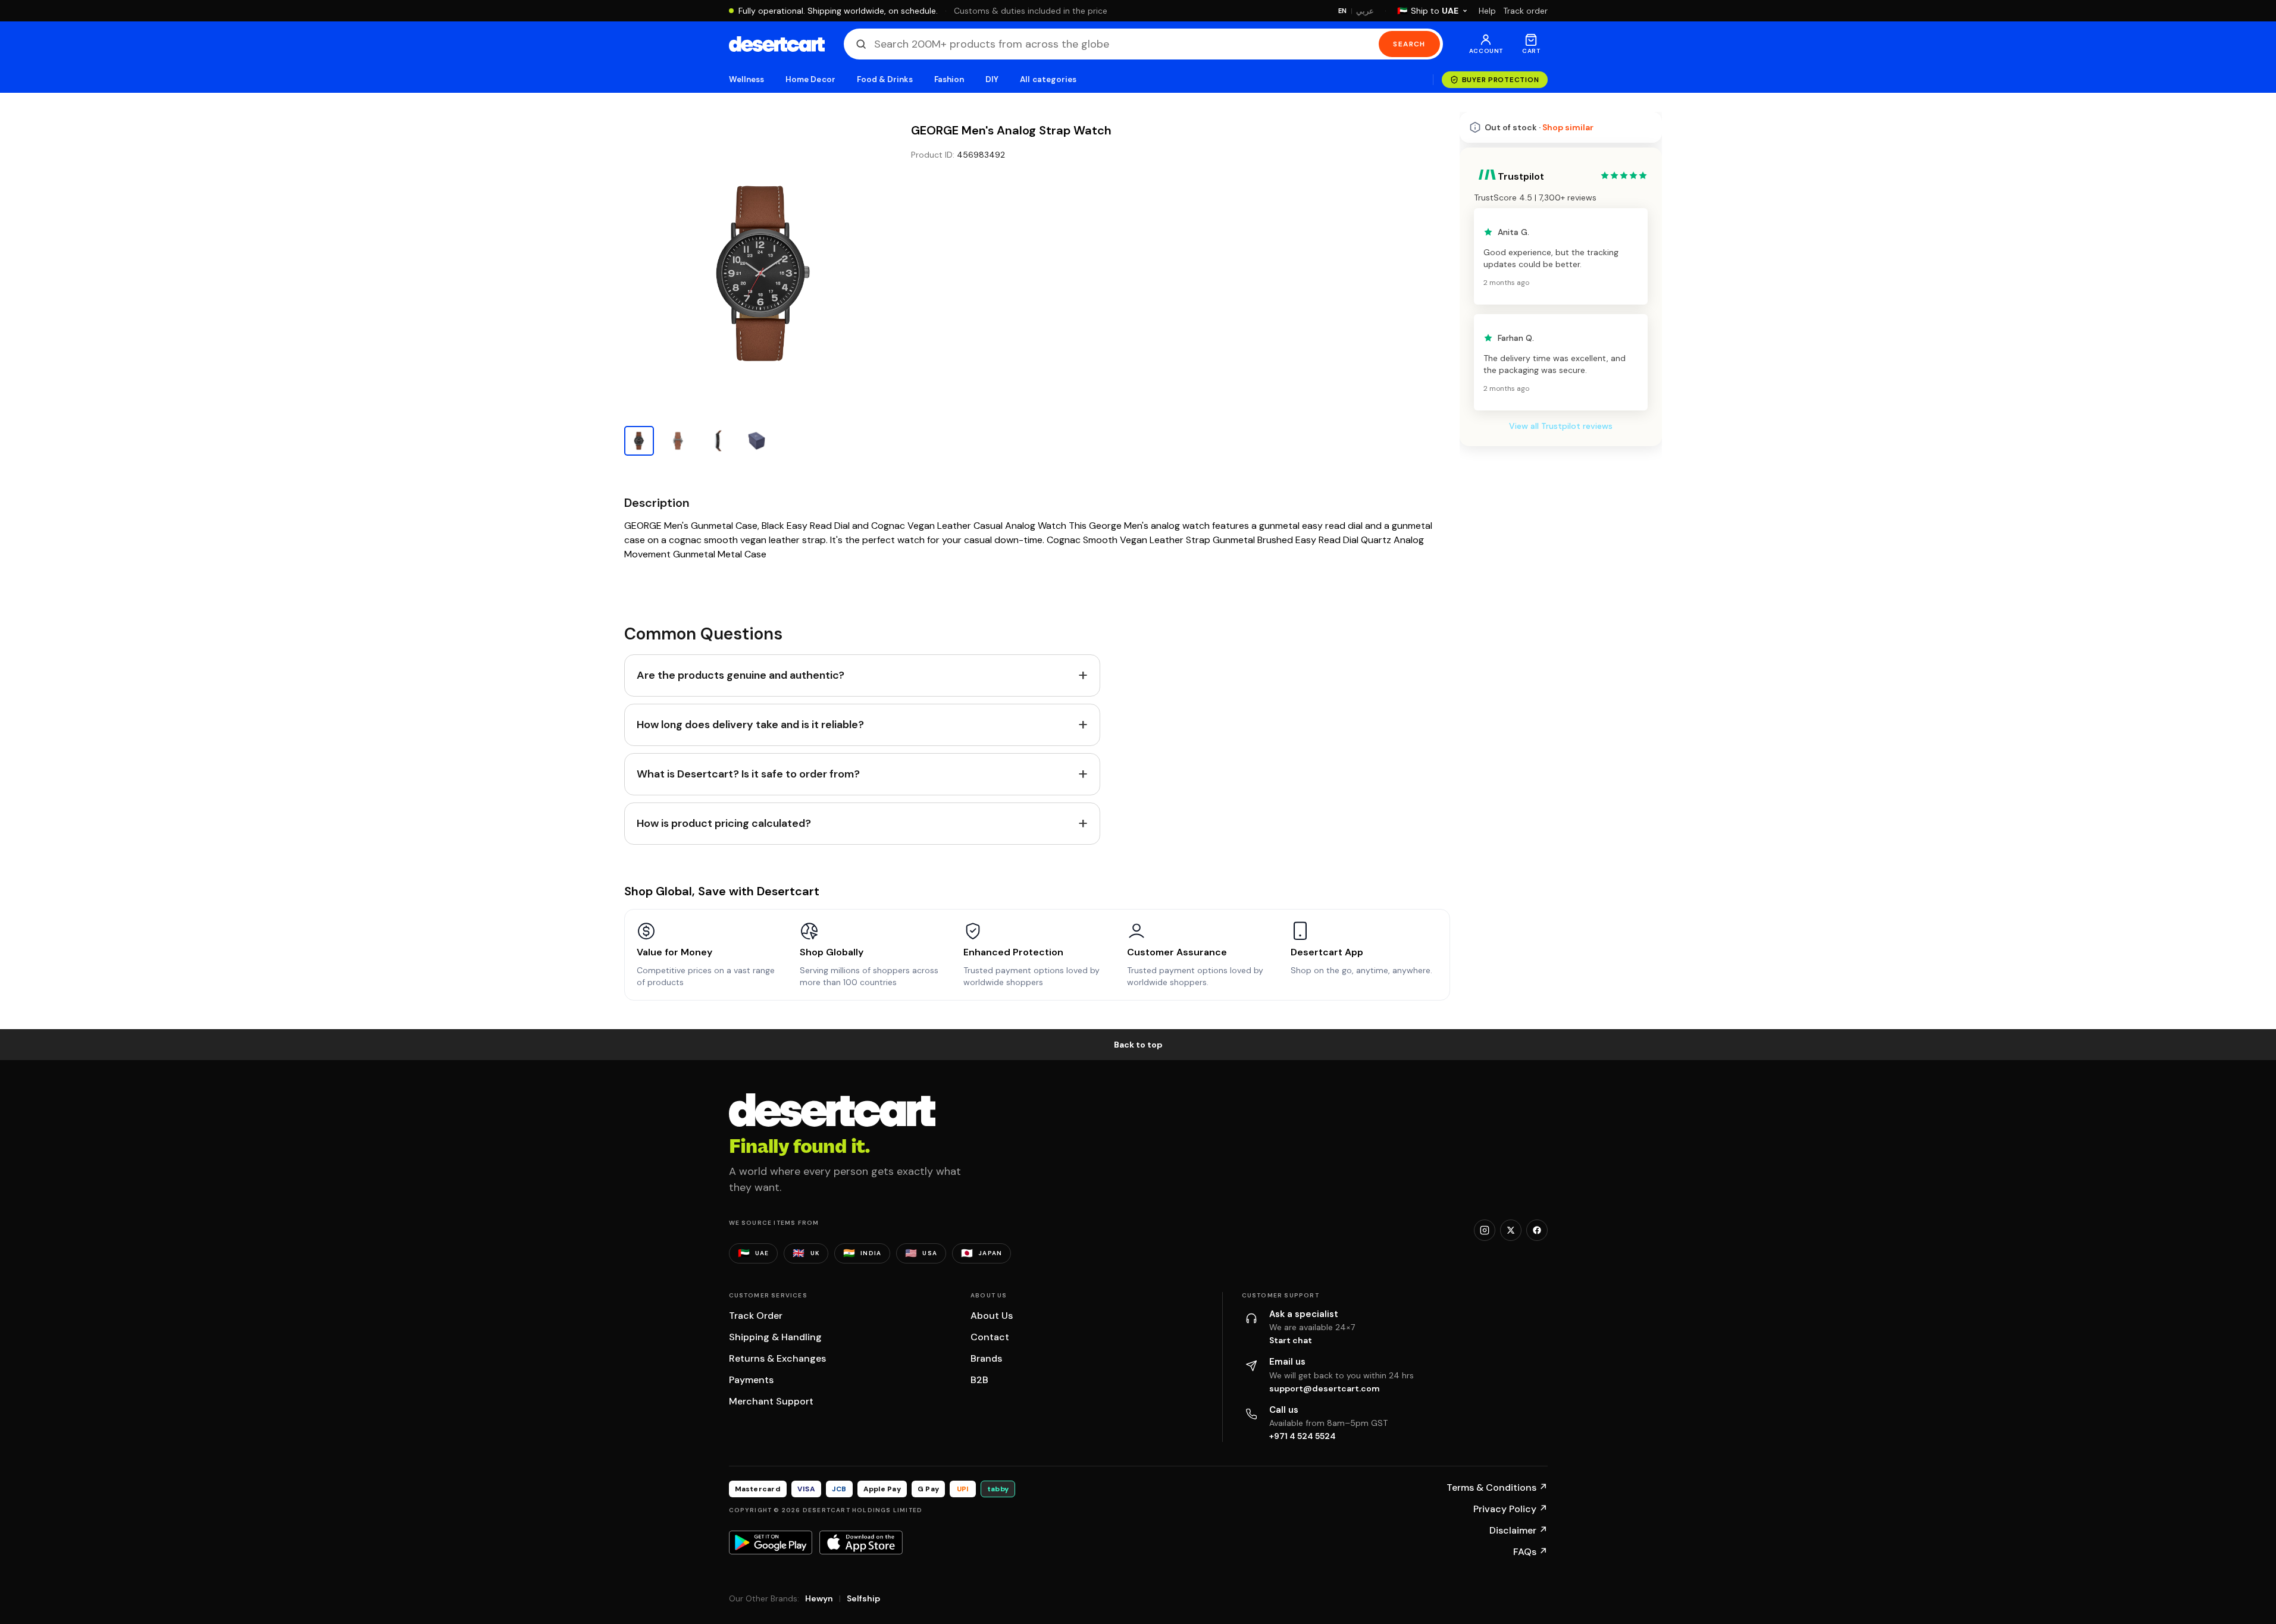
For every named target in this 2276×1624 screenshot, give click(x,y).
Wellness (747, 79)
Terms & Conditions (1497, 1487)
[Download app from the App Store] (861, 1543)
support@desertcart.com (1325, 1388)
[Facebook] (1537, 1230)
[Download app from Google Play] (771, 1543)
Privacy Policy (1510, 1509)
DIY (992, 79)
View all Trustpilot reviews (1561, 426)
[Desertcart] (777, 44)
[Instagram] (1485, 1230)
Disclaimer (1519, 1530)
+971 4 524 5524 (1303, 1436)
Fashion (949, 79)
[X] (1511, 1230)
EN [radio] (1343, 11)
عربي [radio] (1365, 11)
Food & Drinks (885, 79)
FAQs (1530, 1552)
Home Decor (810, 79)
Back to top (1138, 1045)
